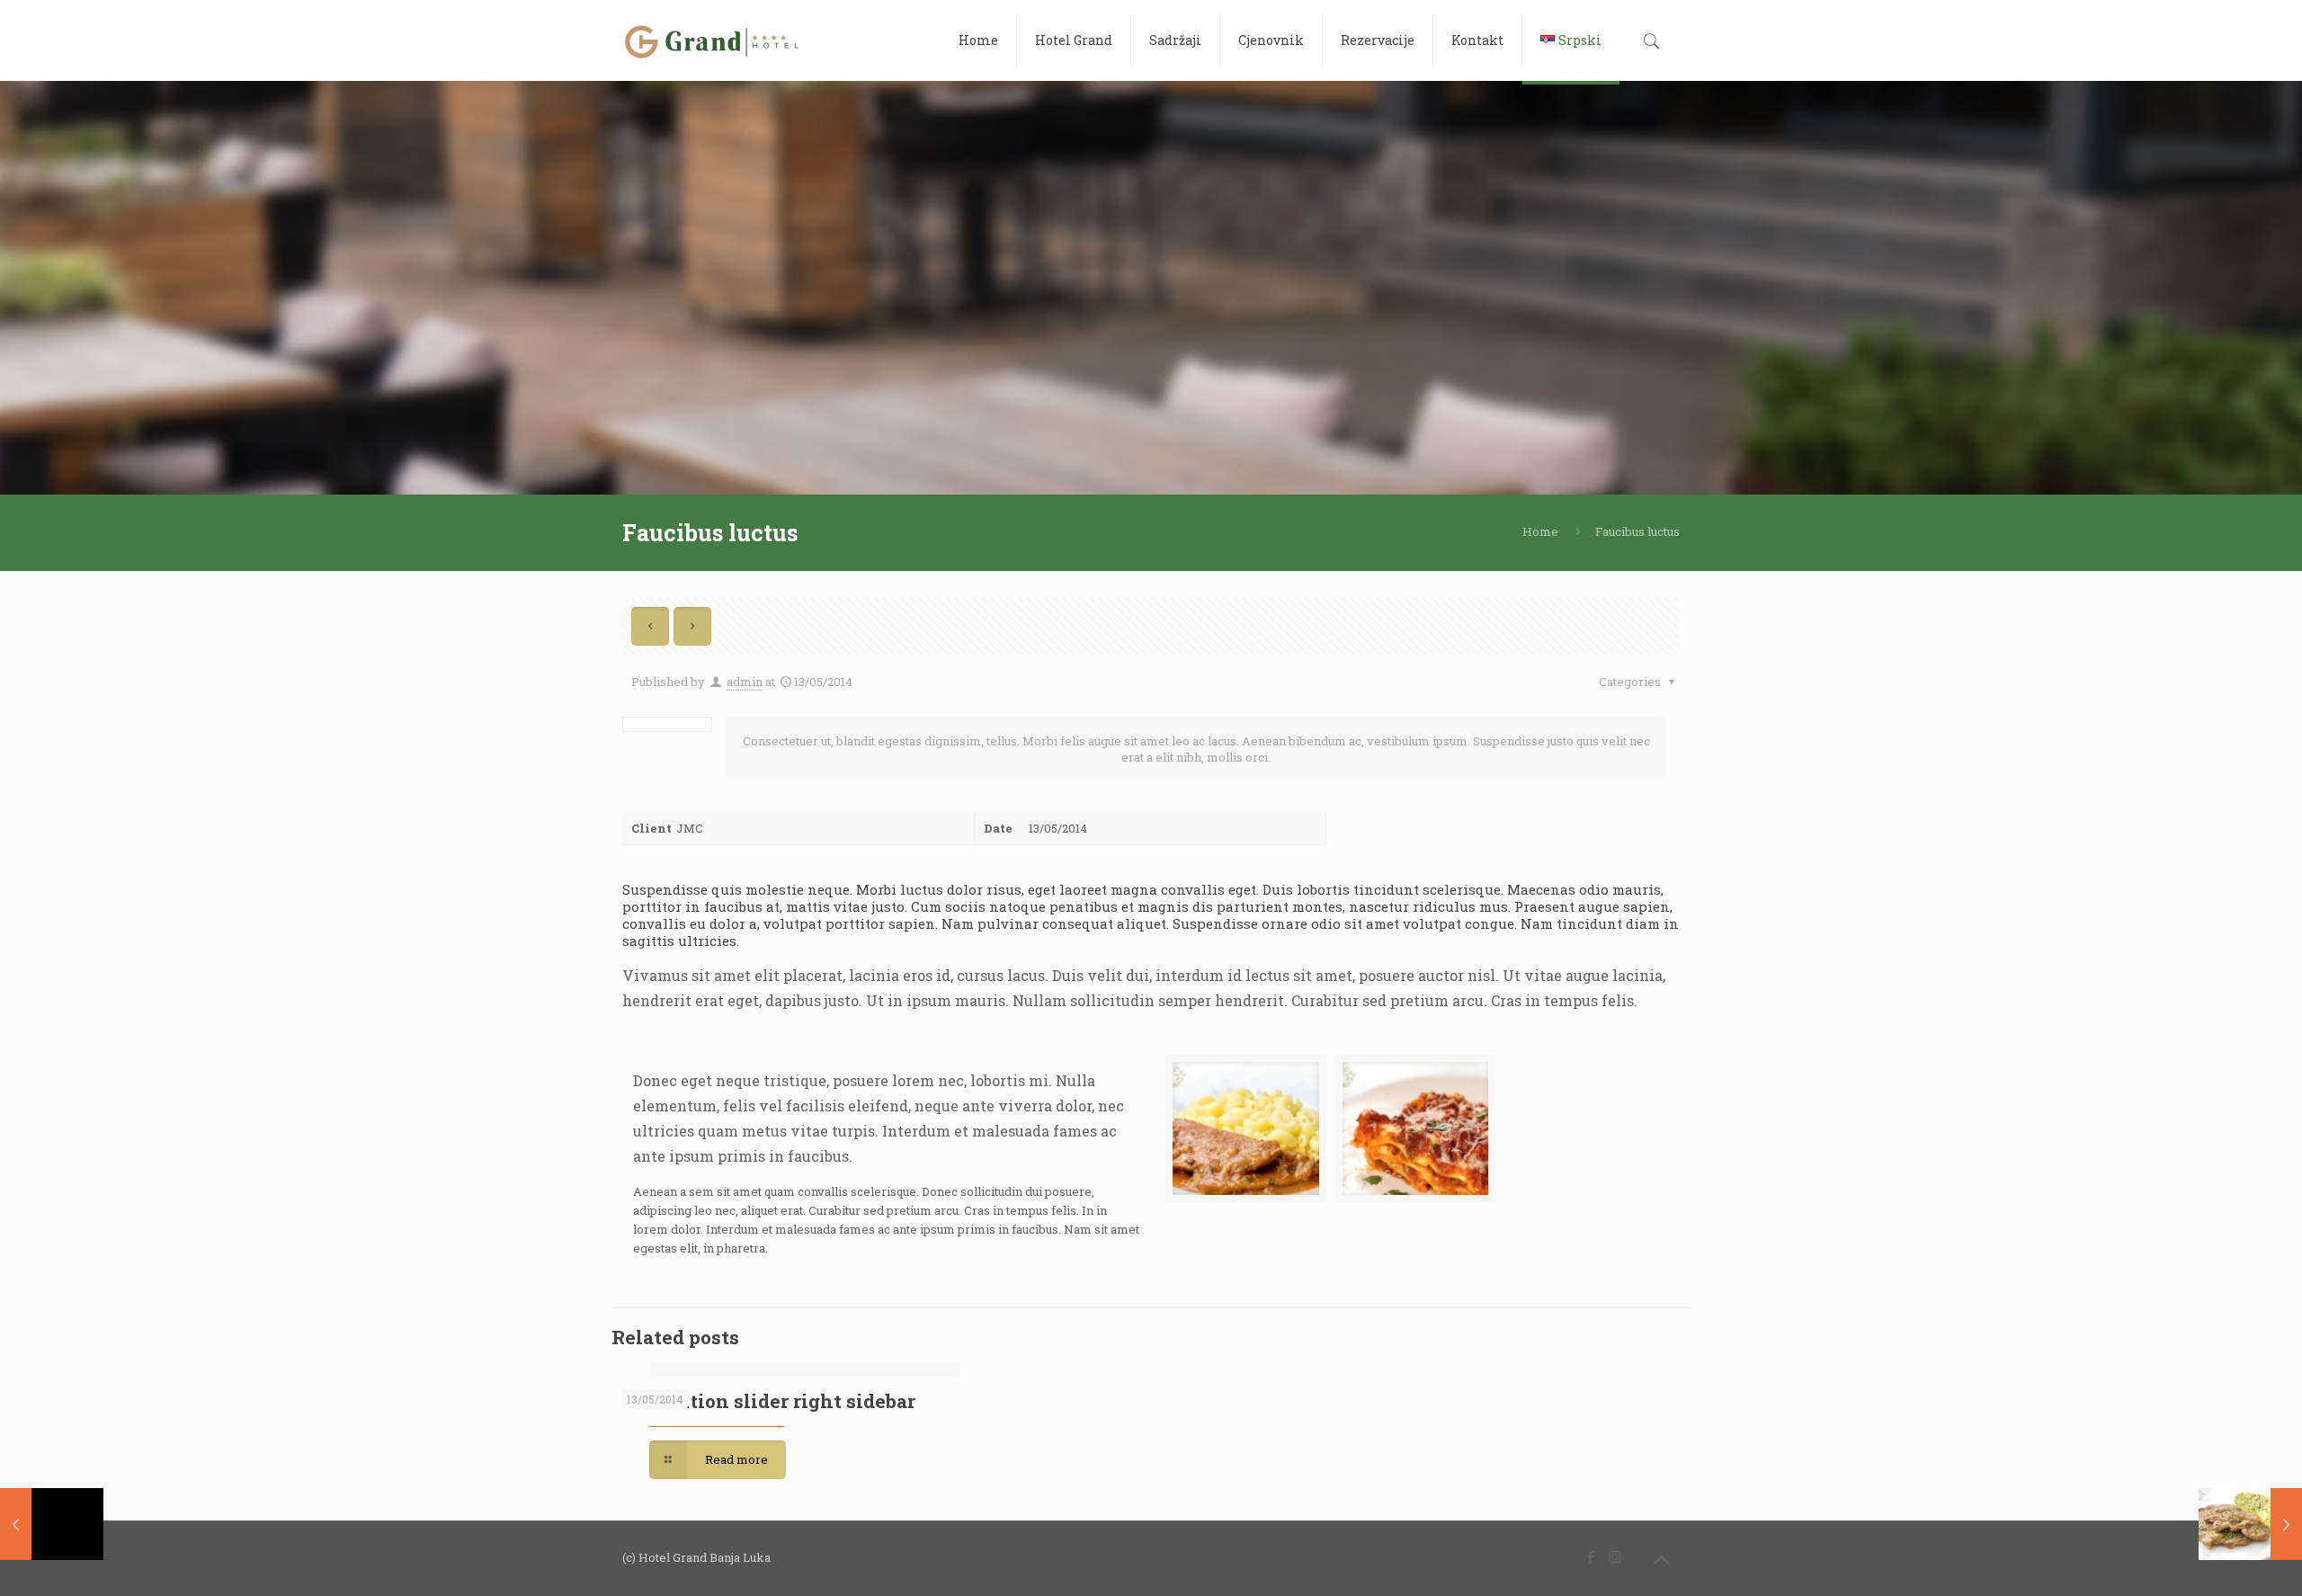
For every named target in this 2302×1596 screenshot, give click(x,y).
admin (745, 682)
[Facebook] (1590, 1556)
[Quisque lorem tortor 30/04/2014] (2250, 1524)
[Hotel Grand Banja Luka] (712, 40)
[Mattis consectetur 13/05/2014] (52, 1524)
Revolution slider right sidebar (769, 1401)
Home (1540, 531)
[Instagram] (1615, 1556)
